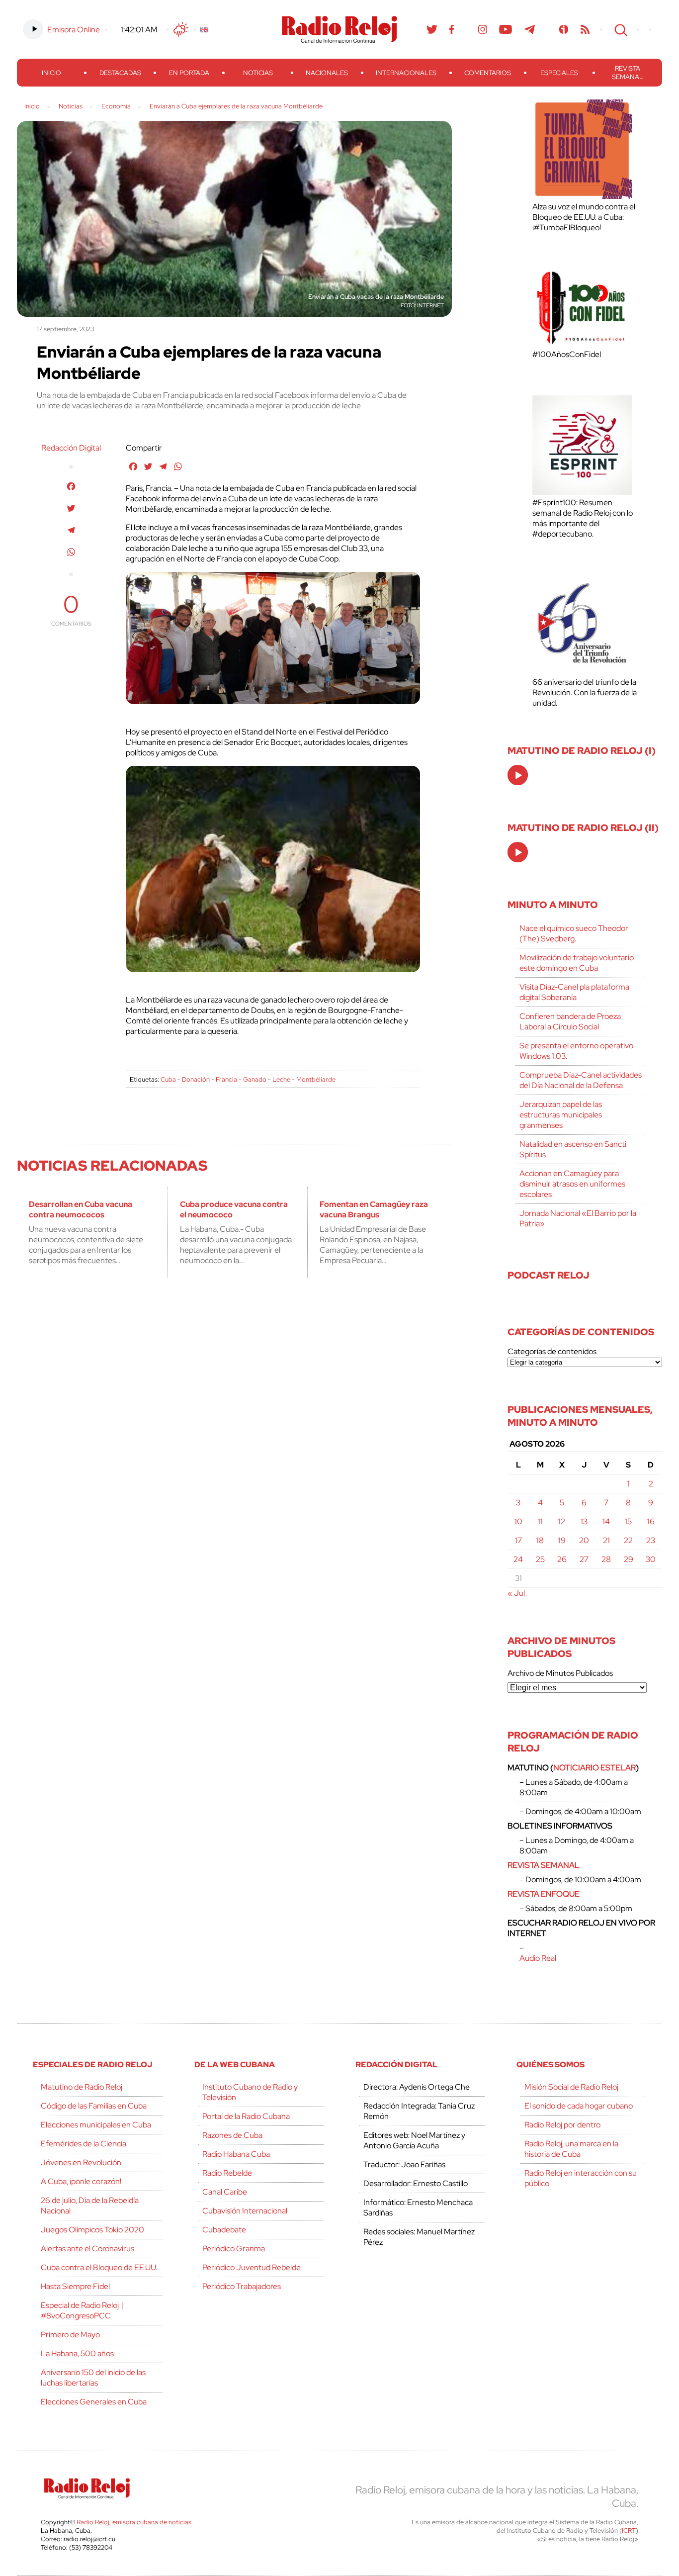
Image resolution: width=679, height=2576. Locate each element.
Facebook (452, 29)
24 (518, 1559)
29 (629, 1559)
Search (620, 29)
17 (518, 1540)
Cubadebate (224, 2230)
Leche (281, 1079)
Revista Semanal (628, 73)
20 (584, 1540)
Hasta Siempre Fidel (75, 2286)
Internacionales (406, 73)
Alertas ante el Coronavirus (87, 2249)
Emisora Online (74, 30)
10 (518, 1521)
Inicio (51, 73)
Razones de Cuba (232, 2135)
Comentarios (488, 73)
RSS (585, 29)
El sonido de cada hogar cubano (579, 2106)
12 (562, 1521)
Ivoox (564, 29)
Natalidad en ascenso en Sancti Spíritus (573, 1149)
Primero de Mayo (70, 2335)
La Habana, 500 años (77, 2353)
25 (540, 1559)
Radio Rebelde (227, 2173)
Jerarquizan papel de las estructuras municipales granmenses (561, 1115)
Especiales (559, 73)
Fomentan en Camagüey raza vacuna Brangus (374, 1209)
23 (651, 1540)
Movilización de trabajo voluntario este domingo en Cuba (577, 963)
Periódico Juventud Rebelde (252, 2267)
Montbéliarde (316, 1079)
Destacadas (120, 73)
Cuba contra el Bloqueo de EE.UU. (99, 2267)
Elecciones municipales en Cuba (96, 2125)
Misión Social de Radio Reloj (571, 2087)
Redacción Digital (71, 448)
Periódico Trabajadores (242, 2286)
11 (540, 1521)
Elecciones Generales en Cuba (94, 2402)
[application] (518, 775)
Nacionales (327, 73)
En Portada (189, 73)
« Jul (516, 1593)
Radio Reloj (339, 29)
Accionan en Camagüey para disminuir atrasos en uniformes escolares (572, 1184)
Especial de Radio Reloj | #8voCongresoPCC (82, 2310)
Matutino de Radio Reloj (82, 2087)
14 (606, 1521)
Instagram (483, 29)
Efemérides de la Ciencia (84, 2144)
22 (628, 1540)
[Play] (518, 776)
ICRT (629, 2530)
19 (562, 1540)
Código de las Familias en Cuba (94, 2106)
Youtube (506, 29)
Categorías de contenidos (552, 1351)
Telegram (530, 29)
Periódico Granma (234, 2249)
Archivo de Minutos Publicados (560, 1673)
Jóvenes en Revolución (81, 2162)
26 (562, 1559)
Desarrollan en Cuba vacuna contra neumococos (81, 1209)
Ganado (255, 1079)
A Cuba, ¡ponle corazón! (81, 2181)
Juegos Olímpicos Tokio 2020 (92, 2230)
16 (651, 1521)
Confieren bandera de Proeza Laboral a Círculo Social (570, 1021)
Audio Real (538, 1958)
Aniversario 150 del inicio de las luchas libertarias (93, 2378)
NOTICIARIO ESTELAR (594, 1768)
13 (584, 1521)
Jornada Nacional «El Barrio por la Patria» (578, 1218)
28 (606, 1559)
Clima (181, 29)
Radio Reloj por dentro (562, 2125)
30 (651, 1559)
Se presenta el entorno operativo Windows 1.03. (576, 1051)
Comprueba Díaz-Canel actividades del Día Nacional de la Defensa (581, 1080)
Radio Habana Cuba (236, 2154)
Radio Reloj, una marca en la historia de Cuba (571, 2149)
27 (584, 1559)
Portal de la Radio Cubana (246, 2116)
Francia (226, 1079)
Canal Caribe (225, 2192)
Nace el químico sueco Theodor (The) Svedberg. (574, 933)
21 (606, 1540)
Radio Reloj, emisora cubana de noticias (134, 2522)
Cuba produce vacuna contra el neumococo (234, 1209)
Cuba (168, 1079)
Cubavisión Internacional (245, 2211)
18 (540, 1540)
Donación (196, 1079)
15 (628, 1521)
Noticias (258, 73)
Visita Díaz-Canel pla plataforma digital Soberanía (574, 992)
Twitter (432, 29)
